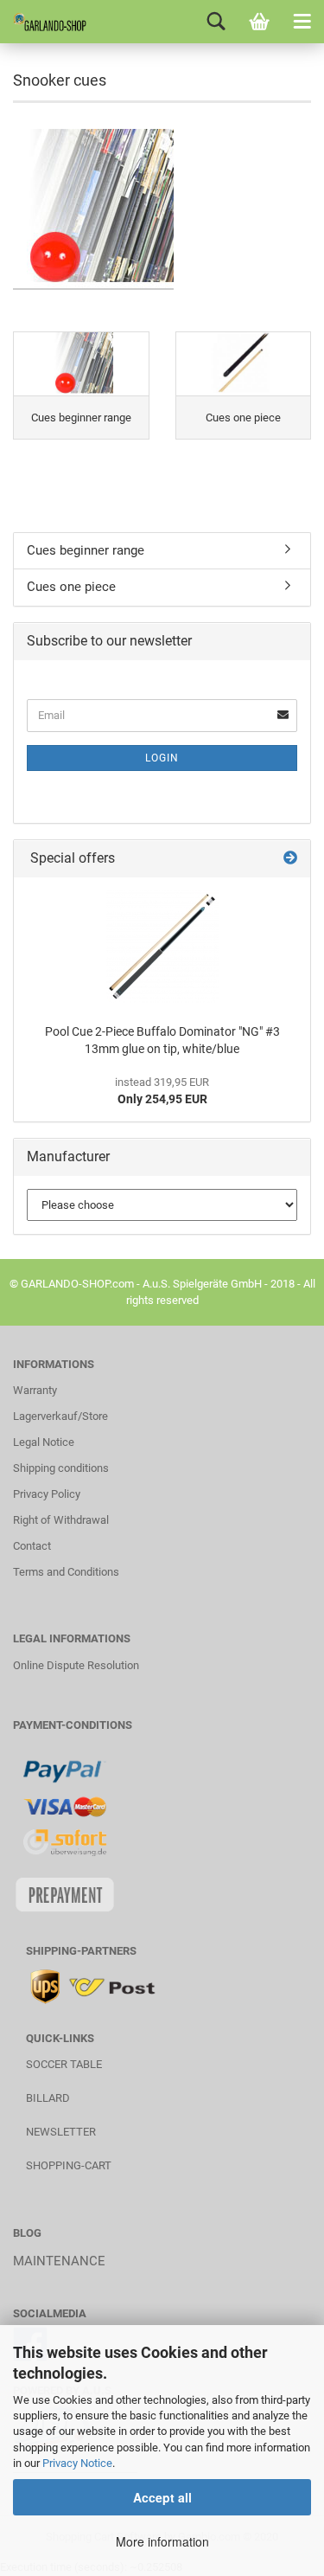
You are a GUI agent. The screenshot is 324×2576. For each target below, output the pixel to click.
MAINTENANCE (59, 2261)
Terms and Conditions (66, 1572)
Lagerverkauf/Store (60, 1416)
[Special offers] (290, 859)
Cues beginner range (86, 550)
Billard (48, 2098)
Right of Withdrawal (61, 1520)
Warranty (35, 1390)
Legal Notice (44, 1442)
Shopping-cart (69, 2165)
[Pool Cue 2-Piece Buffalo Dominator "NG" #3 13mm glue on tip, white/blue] (162, 947)
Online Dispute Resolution (76, 1665)
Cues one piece (71, 587)
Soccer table (64, 2064)
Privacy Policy (47, 1494)
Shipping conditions (61, 1468)
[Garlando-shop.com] (43, 22)
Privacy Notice (77, 2463)
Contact (32, 1546)
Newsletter (61, 2132)
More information (162, 2541)
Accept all (162, 2497)
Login (162, 758)
